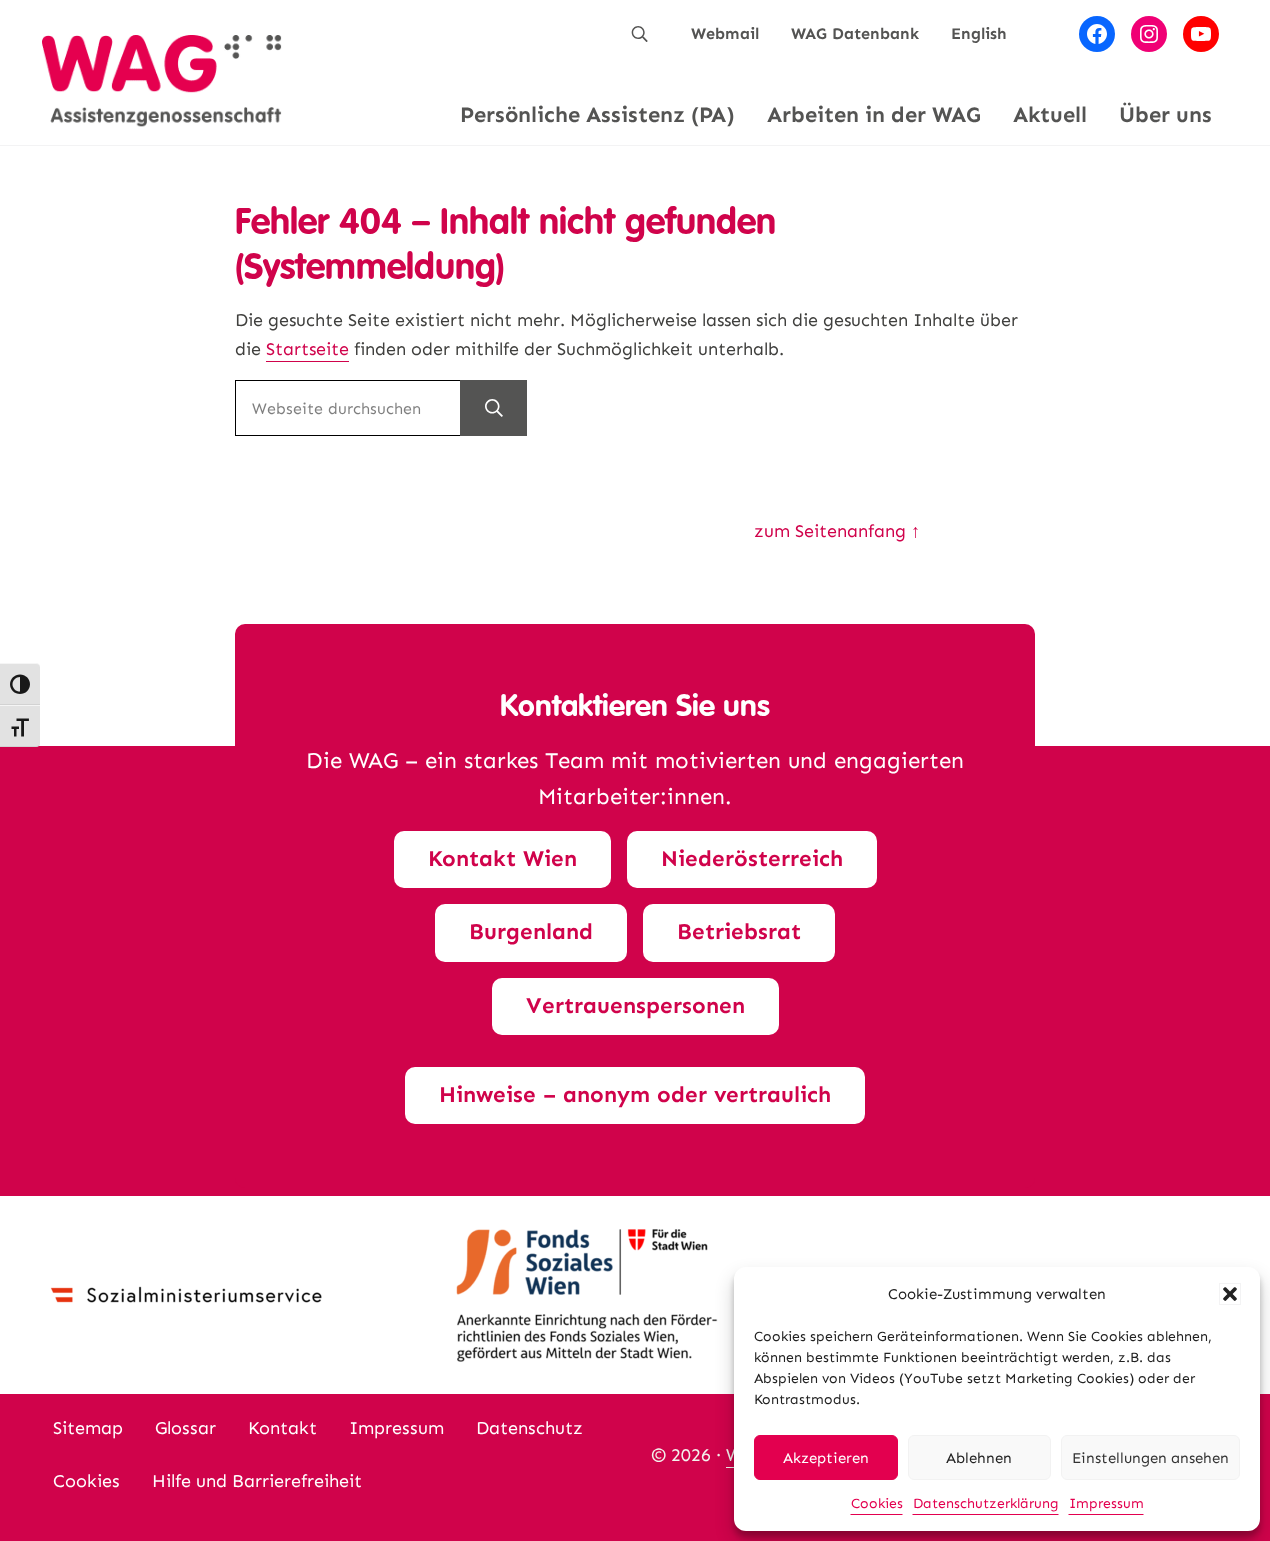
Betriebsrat (739, 931)
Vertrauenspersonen (635, 1005)
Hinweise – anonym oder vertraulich (635, 1094)
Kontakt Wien (502, 858)
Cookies (877, 1503)
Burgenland (531, 931)
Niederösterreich (752, 858)
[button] (1230, 1294)
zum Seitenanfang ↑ (837, 531)
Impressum (1106, 1503)
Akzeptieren (826, 1458)
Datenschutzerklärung (986, 1503)
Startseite (307, 349)
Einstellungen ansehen (1150, 1458)
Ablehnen (979, 1458)
